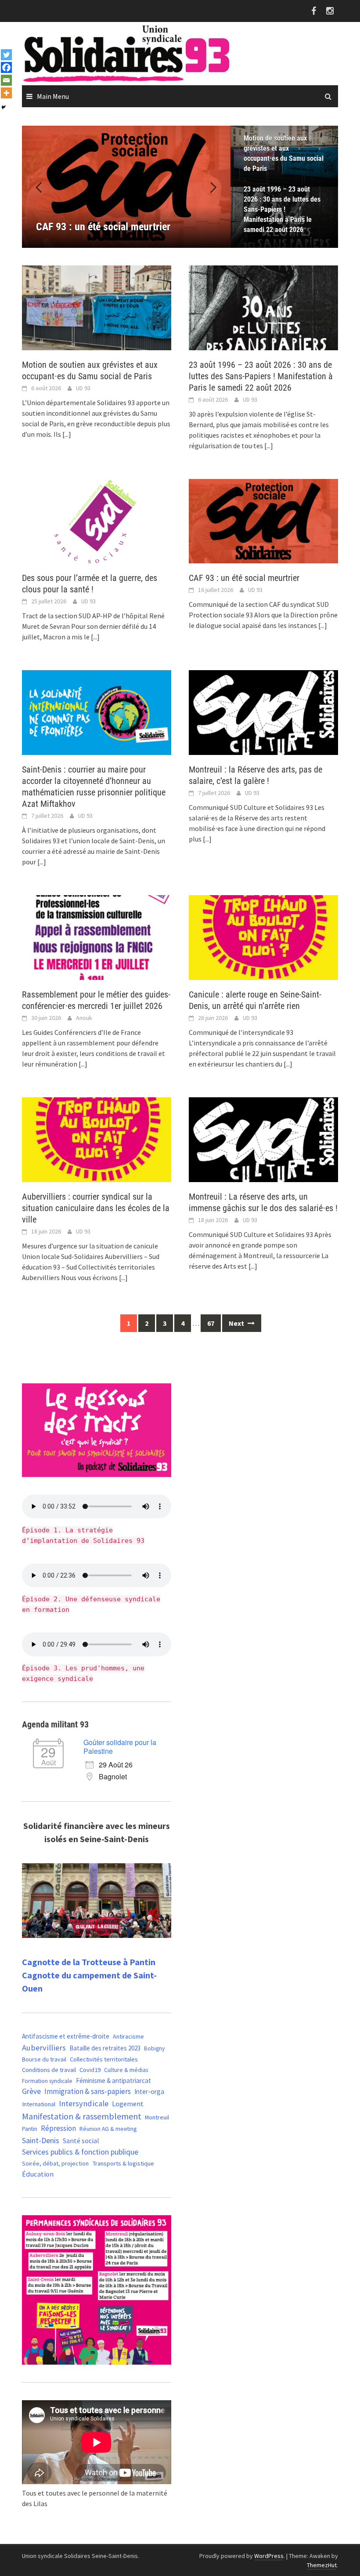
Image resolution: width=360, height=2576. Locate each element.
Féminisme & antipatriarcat (113, 2081)
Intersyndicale (84, 2103)
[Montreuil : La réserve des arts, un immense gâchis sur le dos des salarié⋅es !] (263, 1139)
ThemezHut (322, 2565)
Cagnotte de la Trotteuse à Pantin (89, 1962)
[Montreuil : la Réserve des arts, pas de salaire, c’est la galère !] (263, 712)
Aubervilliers (44, 2048)
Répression (58, 2128)
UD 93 (83, 388)
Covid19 (90, 2070)
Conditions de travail (49, 2070)
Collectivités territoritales (104, 2059)
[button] (209, 187)
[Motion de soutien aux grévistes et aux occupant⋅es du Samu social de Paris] (97, 307)
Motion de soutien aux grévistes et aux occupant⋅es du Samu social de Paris (284, 153)
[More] (6, 93)
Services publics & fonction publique (80, 2152)
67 (211, 1323)
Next (237, 1323)
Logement (128, 2104)
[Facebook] (6, 67)
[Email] (6, 80)
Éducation (38, 2174)
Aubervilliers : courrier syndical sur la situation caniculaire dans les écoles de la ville (96, 1208)
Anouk (84, 1018)
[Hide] (4, 107)
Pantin (30, 2129)
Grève (31, 2091)
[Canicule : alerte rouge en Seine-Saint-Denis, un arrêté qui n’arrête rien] (263, 937)
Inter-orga (149, 2092)
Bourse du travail (44, 2059)
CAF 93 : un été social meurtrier (244, 578)
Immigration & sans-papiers (88, 2091)
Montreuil (157, 2117)
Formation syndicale (47, 2081)
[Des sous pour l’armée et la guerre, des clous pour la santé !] (97, 520)
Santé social (81, 2141)
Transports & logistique (123, 2163)
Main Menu (53, 96)
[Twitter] (6, 55)
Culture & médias (126, 2070)
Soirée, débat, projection (55, 2163)
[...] (67, 434)
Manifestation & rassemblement (82, 2116)
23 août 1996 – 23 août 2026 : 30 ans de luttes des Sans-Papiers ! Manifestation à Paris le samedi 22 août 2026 (282, 209)
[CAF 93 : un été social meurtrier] (126, 187)
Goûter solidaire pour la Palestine (120, 1747)
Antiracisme (128, 2036)
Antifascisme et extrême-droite (66, 2036)
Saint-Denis (41, 2140)
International (39, 2104)
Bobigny (154, 2048)
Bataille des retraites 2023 (105, 2048)
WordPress (269, 2556)
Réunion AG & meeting (108, 2129)
